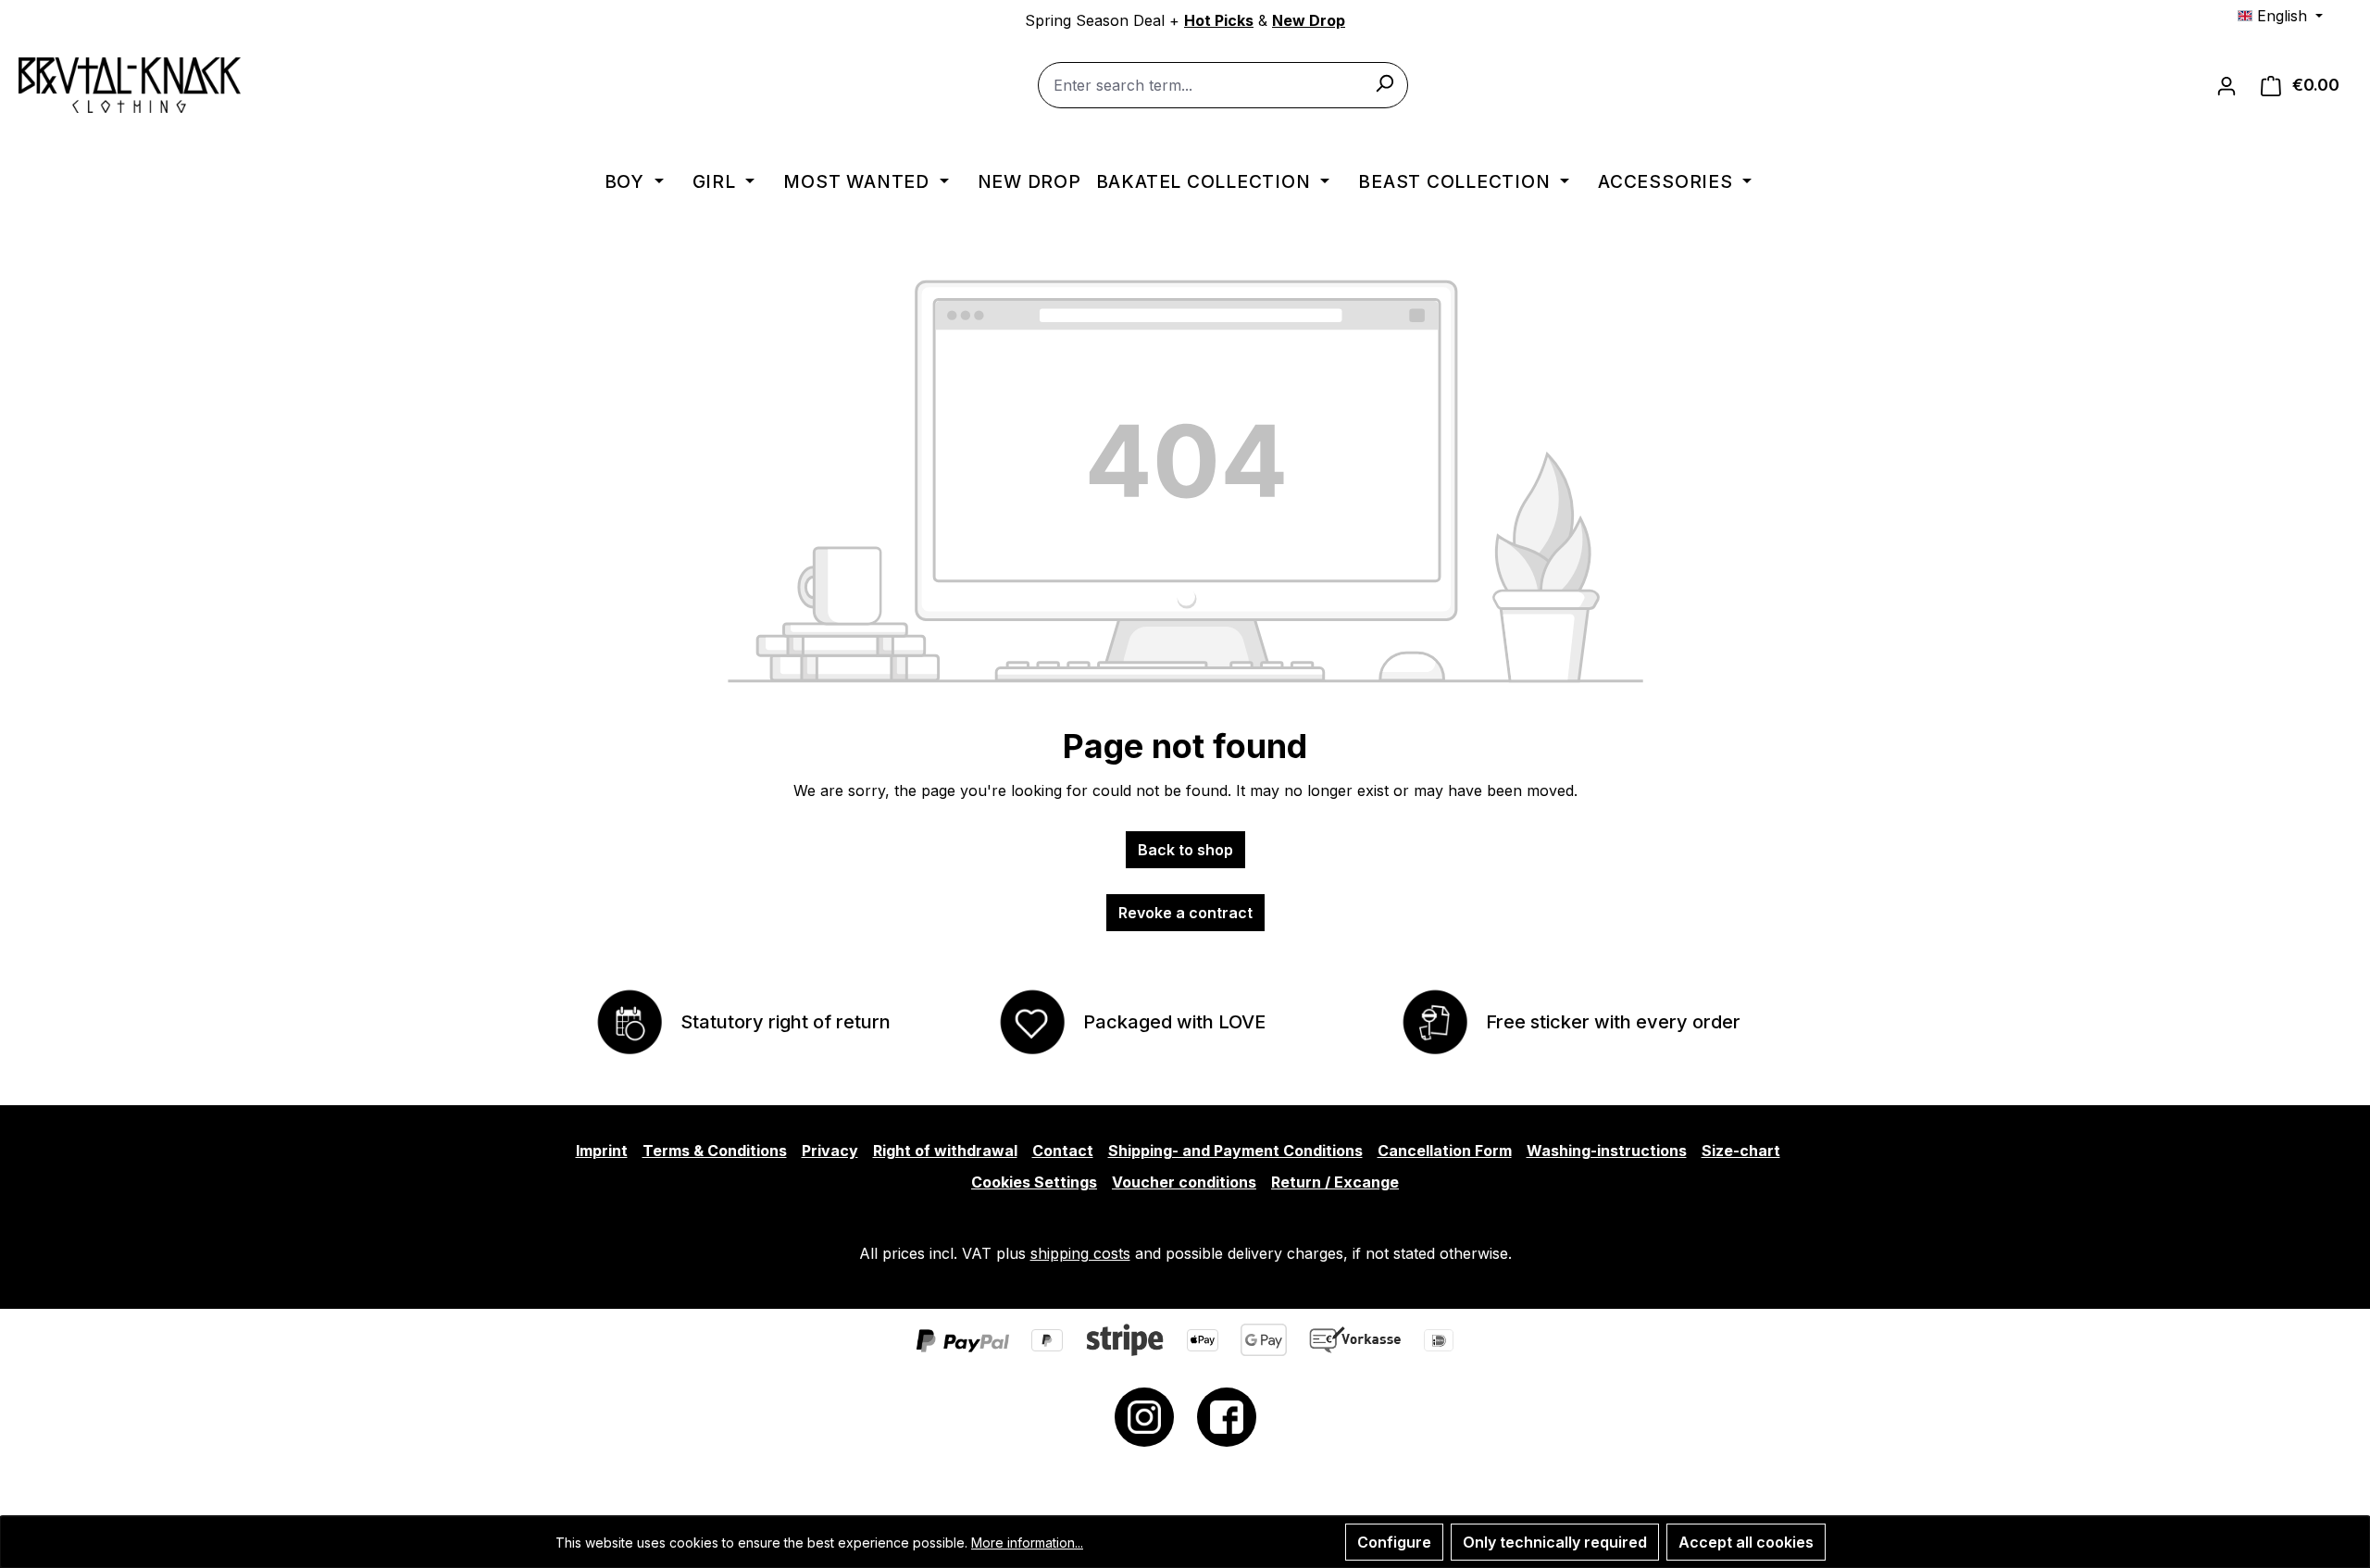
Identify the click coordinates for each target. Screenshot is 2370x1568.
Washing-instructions (1607, 1151)
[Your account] (2227, 85)
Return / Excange (1335, 1182)
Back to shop (1185, 850)
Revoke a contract (1185, 913)
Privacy (830, 1151)
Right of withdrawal (945, 1151)
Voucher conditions (1184, 1182)
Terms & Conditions (715, 1151)
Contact (1063, 1151)
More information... (1027, 1543)
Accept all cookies (1746, 1542)
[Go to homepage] (130, 85)
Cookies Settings (1034, 1182)
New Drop (1309, 20)
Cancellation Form (1445, 1151)
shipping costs (1080, 1253)
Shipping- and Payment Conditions (1235, 1151)
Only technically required (1555, 1542)
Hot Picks (1219, 20)
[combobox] (1223, 85)
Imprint (602, 1151)
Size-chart (1741, 1151)
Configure (1394, 1542)
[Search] (1384, 82)
